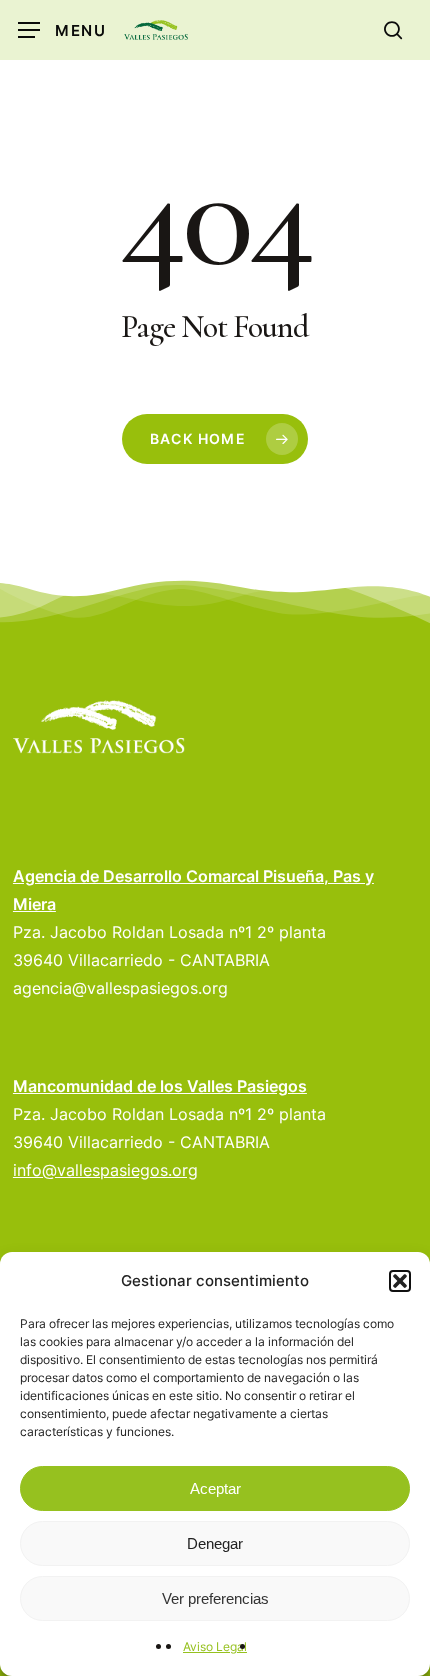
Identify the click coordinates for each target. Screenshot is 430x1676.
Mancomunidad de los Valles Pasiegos (160, 1086)
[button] (400, 1281)
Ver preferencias (215, 1598)
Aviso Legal (215, 1646)
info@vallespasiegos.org (105, 1170)
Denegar (215, 1543)
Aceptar (215, 1488)
